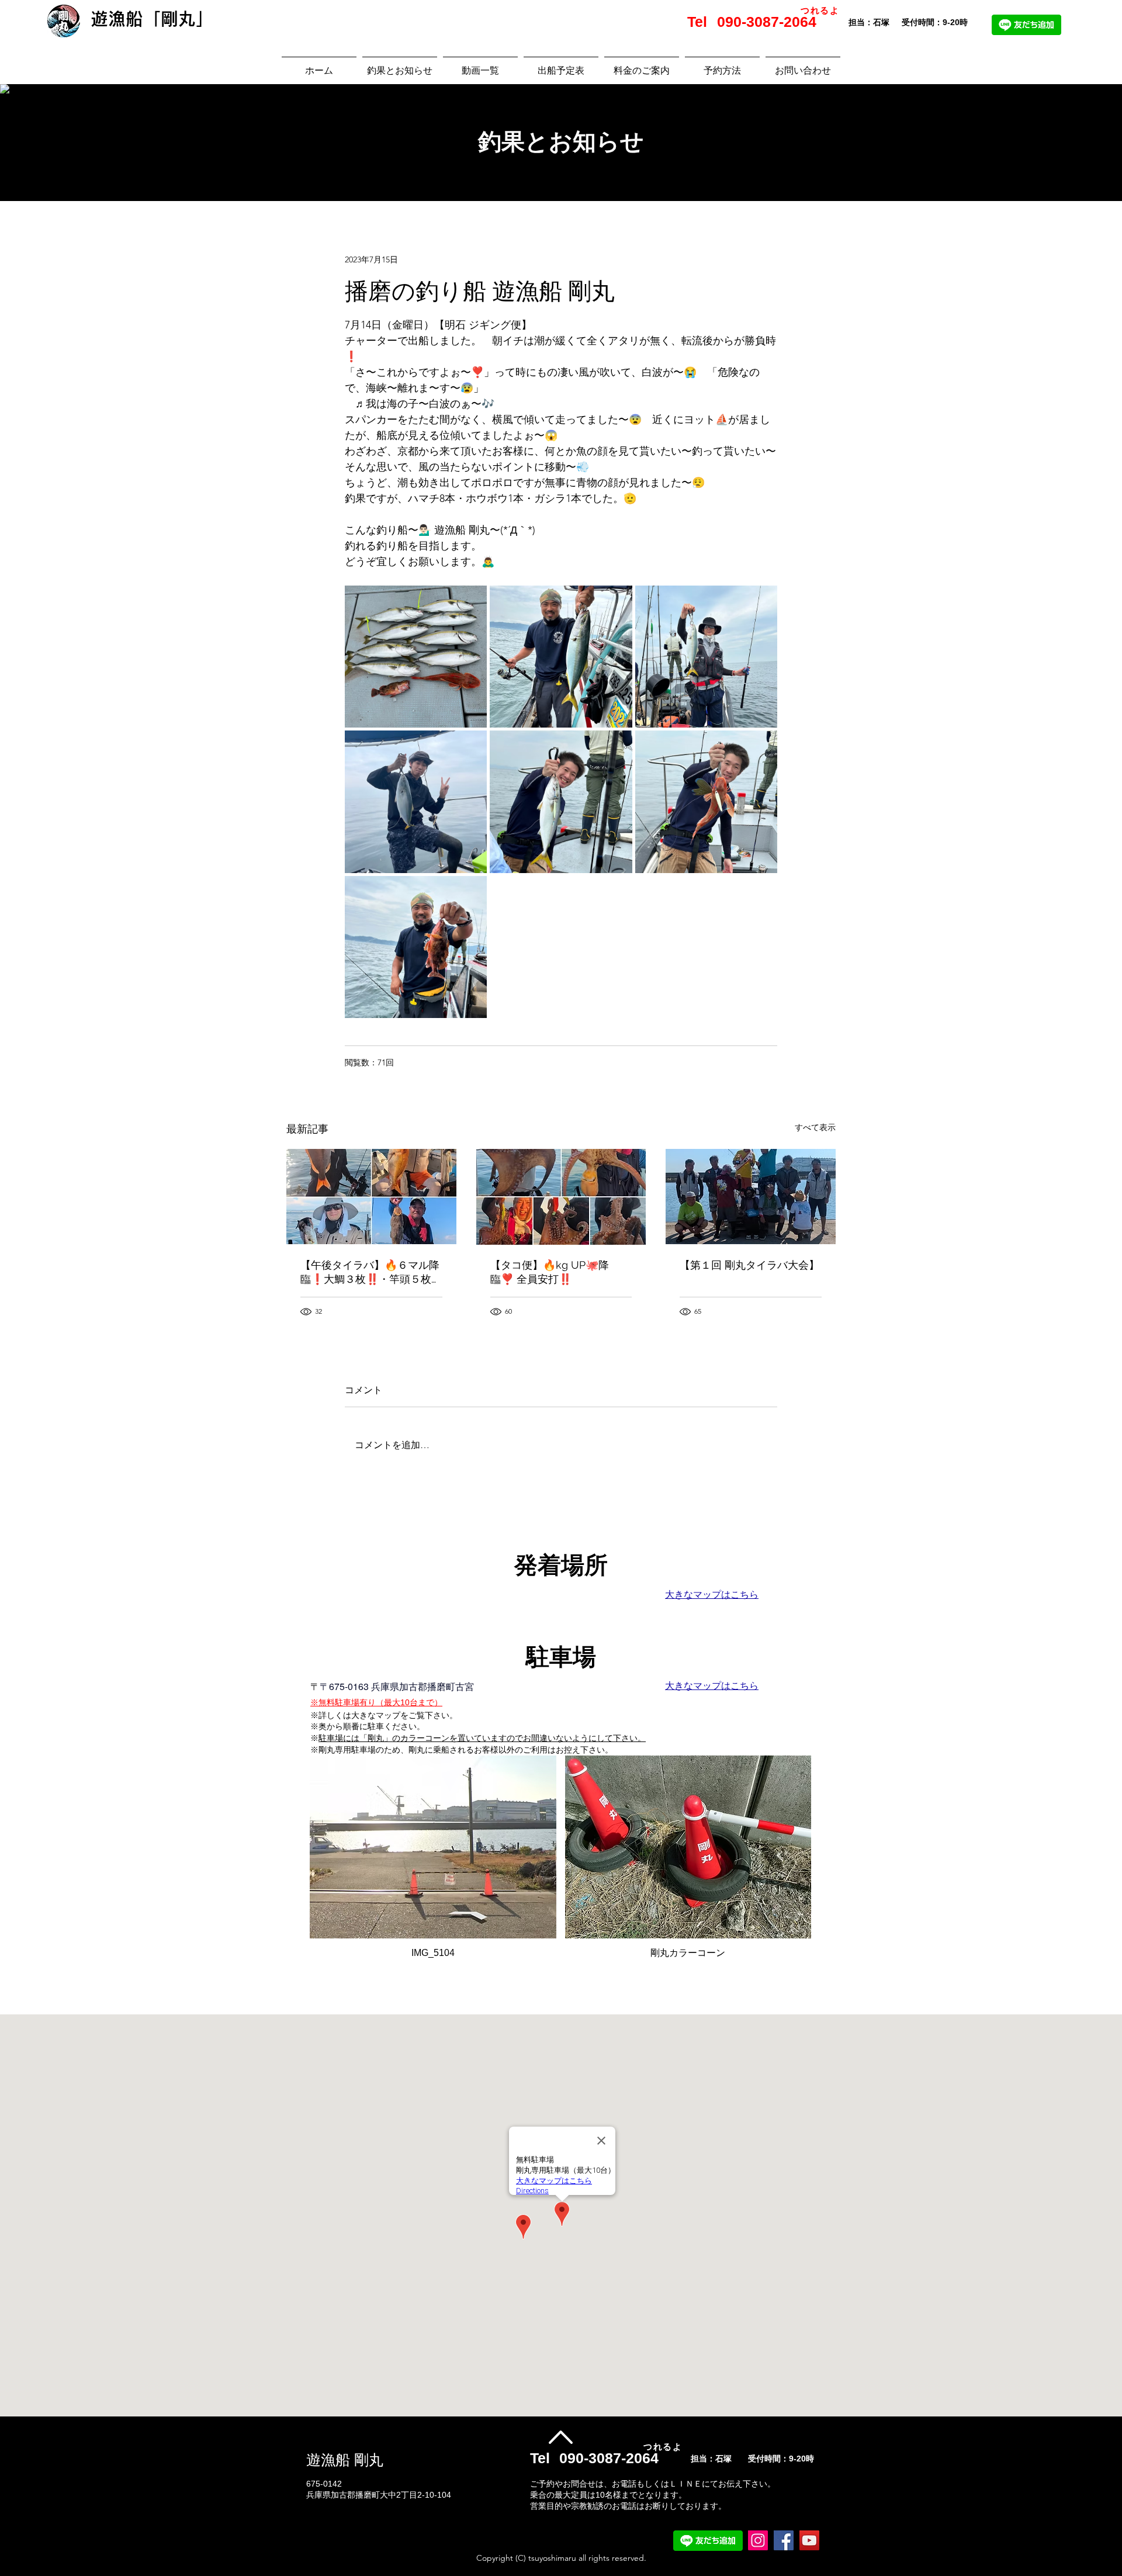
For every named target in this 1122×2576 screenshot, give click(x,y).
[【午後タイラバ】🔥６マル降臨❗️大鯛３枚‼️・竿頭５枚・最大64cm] (371, 1197)
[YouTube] (809, 2540)
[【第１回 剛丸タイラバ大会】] (751, 1197)
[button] (433, 1862)
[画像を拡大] (416, 657)
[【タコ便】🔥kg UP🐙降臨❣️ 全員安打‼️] (561, 1197)
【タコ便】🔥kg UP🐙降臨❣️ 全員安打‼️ (550, 1272)
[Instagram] (758, 2540)
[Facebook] (784, 2540)
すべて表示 (815, 1127)
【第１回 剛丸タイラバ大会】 (749, 1265)
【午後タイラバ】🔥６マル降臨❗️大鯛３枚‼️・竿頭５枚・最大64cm (371, 1273)
